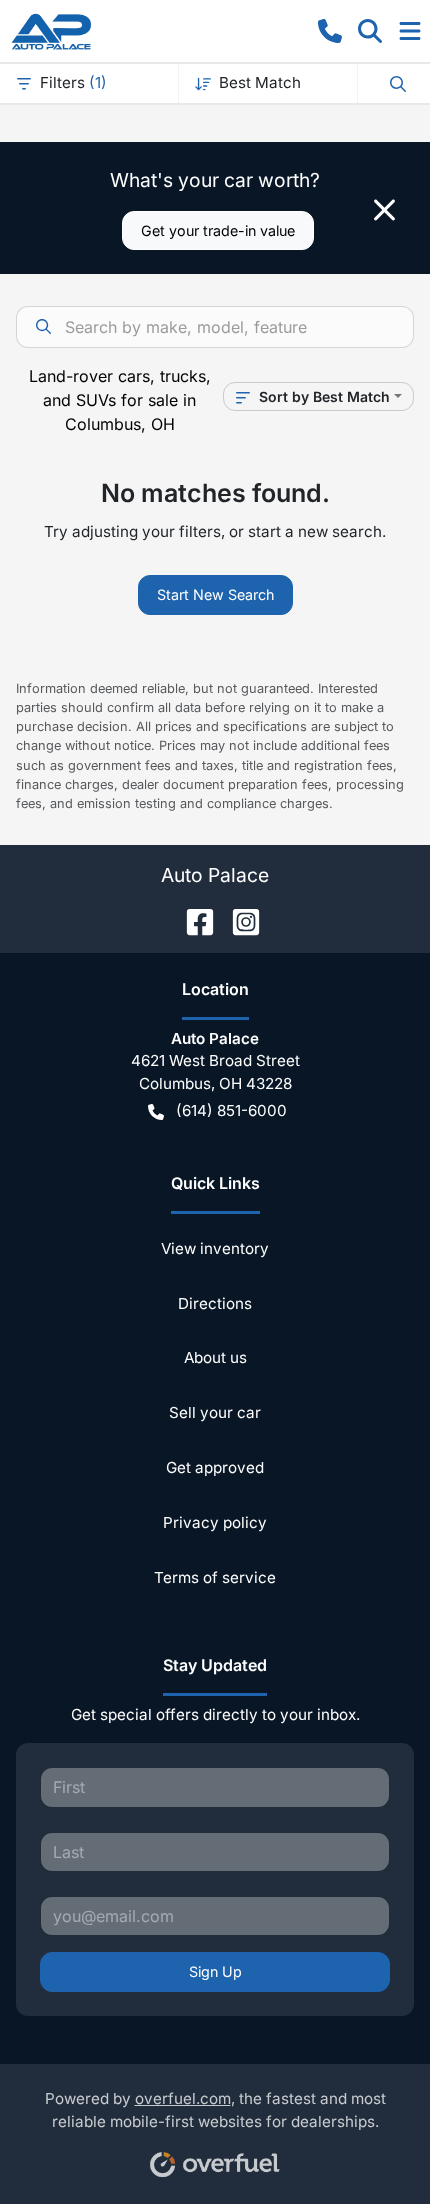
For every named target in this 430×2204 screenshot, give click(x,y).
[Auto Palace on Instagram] (238, 920)
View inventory (215, 1248)
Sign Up (215, 1971)
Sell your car (215, 1412)
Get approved (215, 1467)
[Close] (384, 210)
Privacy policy (215, 1522)
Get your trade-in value (218, 230)
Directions (215, 1303)
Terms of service (215, 1577)
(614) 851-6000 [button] (231, 1110)
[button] (330, 31)
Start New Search (215, 594)
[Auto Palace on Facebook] (192, 920)
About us (215, 1357)
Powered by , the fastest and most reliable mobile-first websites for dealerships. (215, 2110)
